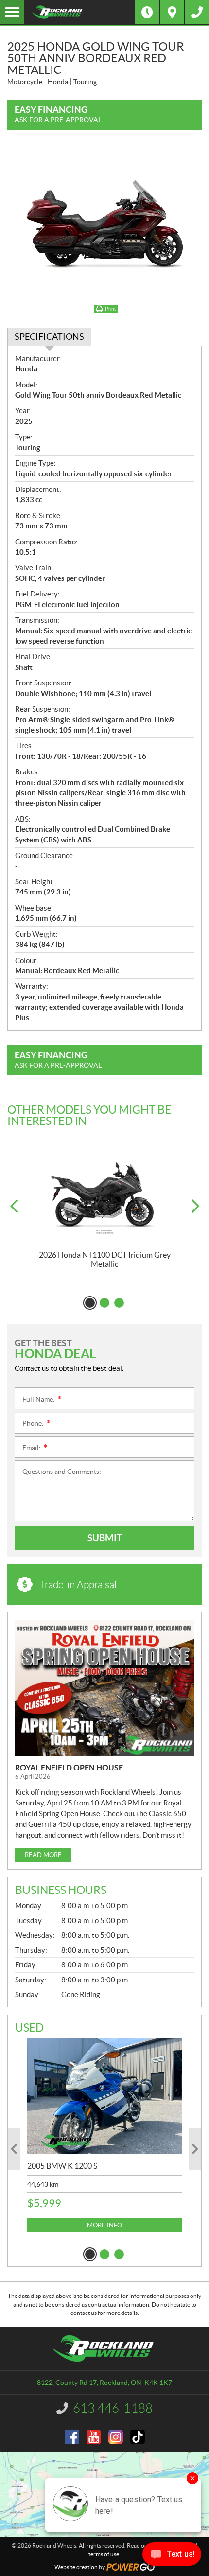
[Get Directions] (172, 12)
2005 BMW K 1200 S (62, 2166)
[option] (104, 1205)
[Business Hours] (147, 12)
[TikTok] (138, 2437)
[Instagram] (116, 2437)
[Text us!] (172, 2556)
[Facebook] (72, 2437)
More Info (104, 2225)
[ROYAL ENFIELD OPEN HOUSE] (104, 1688)
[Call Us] (197, 12)
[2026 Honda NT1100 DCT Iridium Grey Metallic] (104, 1191)
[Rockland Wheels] (80, 12)
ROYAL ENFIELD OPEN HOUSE (69, 1768)
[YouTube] (94, 2437)
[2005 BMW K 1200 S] (104, 2096)
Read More (43, 1855)
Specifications (49, 337)
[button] (14, 1206)
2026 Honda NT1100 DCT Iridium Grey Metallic (105, 1259)
